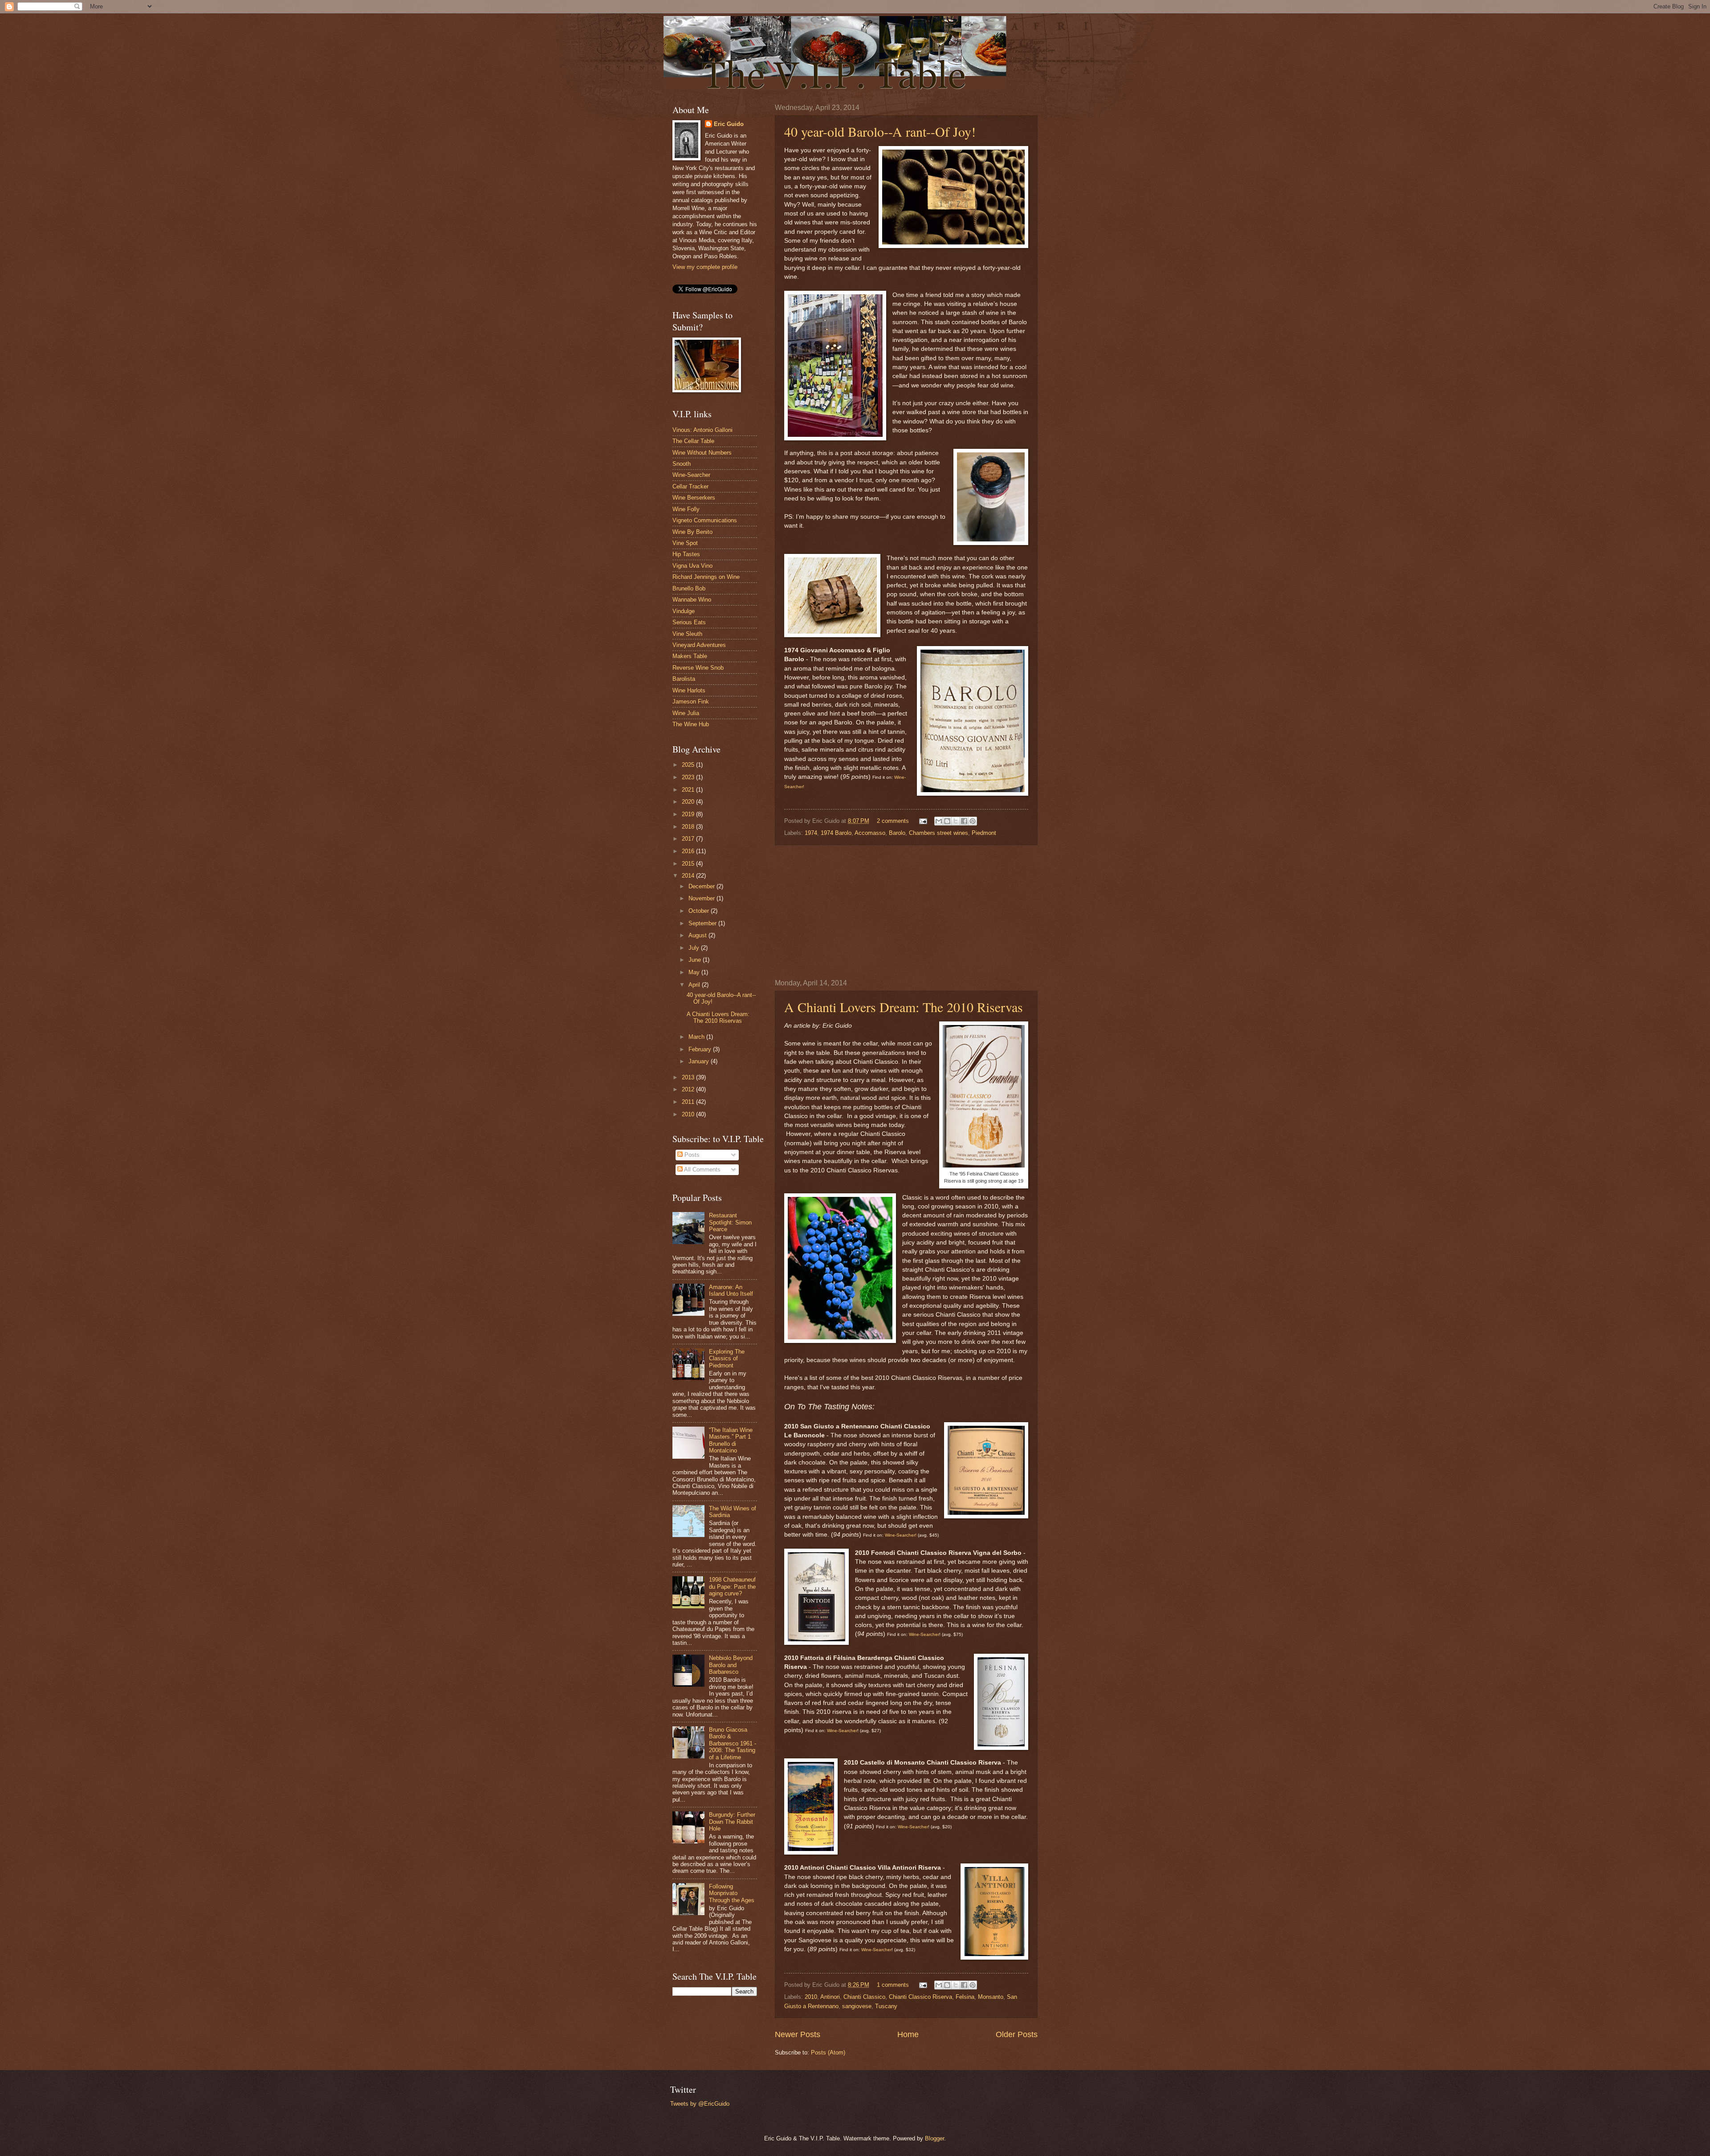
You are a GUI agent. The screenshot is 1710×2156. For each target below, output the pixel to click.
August (698, 935)
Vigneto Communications (705, 520)
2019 (689, 814)
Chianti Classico (864, 1997)
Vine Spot (685, 543)
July (695, 948)
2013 (689, 1077)
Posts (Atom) (828, 2052)
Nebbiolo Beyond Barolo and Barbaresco (731, 1665)
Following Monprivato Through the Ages (732, 1893)
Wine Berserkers (694, 498)
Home (908, 2034)
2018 (689, 827)
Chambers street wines (938, 833)
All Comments (702, 1170)
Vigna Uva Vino (692, 566)
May (695, 972)
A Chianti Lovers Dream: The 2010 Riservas (904, 1007)
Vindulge (684, 611)
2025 (689, 765)
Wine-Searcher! (901, 1535)
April (695, 985)
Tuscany (886, 2006)
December (702, 886)
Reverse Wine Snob (698, 668)
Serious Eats (689, 622)
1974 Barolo (836, 833)
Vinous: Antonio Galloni (702, 430)
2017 (689, 839)
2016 (689, 851)
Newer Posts (798, 2034)
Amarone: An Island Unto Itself (731, 1290)
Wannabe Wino (692, 600)
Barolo (897, 833)
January (700, 1061)
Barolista (684, 679)
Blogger (934, 2138)
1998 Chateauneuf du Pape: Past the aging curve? (732, 1586)
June (696, 960)
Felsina (965, 1997)
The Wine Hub (691, 724)
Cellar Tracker (690, 486)
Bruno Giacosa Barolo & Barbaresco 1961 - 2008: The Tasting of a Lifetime (733, 1743)
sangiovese (857, 2006)
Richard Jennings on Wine (706, 577)
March (697, 1037)
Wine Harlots (689, 690)
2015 (689, 864)
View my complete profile (705, 267)
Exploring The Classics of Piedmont (727, 1359)
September (703, 923)
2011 (689, 1102)
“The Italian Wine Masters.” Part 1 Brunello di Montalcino (731, 1440)
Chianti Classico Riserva (920, 1997)
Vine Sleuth (687, 634)
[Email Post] (923, 821)
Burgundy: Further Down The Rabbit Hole (732, 1822)
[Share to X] (956, 821)
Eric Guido (729, 124)
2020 (689, 802)
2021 (689, 790)
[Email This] (939, 821)
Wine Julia (686, 713)
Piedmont (984, 833)
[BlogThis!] (947, 821)
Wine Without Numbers (702, 453)
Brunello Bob (689, 588)
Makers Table (690, 656)
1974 (811, 833)
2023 (689, 777)
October (700, 911)
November (702, 898)
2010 (811, 1997)
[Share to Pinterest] (973, 821)
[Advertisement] (906, 912)
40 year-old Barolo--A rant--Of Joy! (880, 131)
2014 (689, 876)
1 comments (893, 1985)
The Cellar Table (693, 441)
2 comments (893, 821)
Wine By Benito (692, 532)
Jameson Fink (691, 702)
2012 (689, 1089)
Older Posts (1017, 2034)
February (701, 1049)
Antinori (830, 1997)
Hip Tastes (686, 554)
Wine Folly (686, 509)
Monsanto (991, 1997)
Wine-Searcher (924, 1634)
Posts (691, 1155)
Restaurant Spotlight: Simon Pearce (730, 1222)
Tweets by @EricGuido (700, 2104)
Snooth (682, 464)
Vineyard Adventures (699, 645)
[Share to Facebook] (964, 821)
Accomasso (870, 833)
